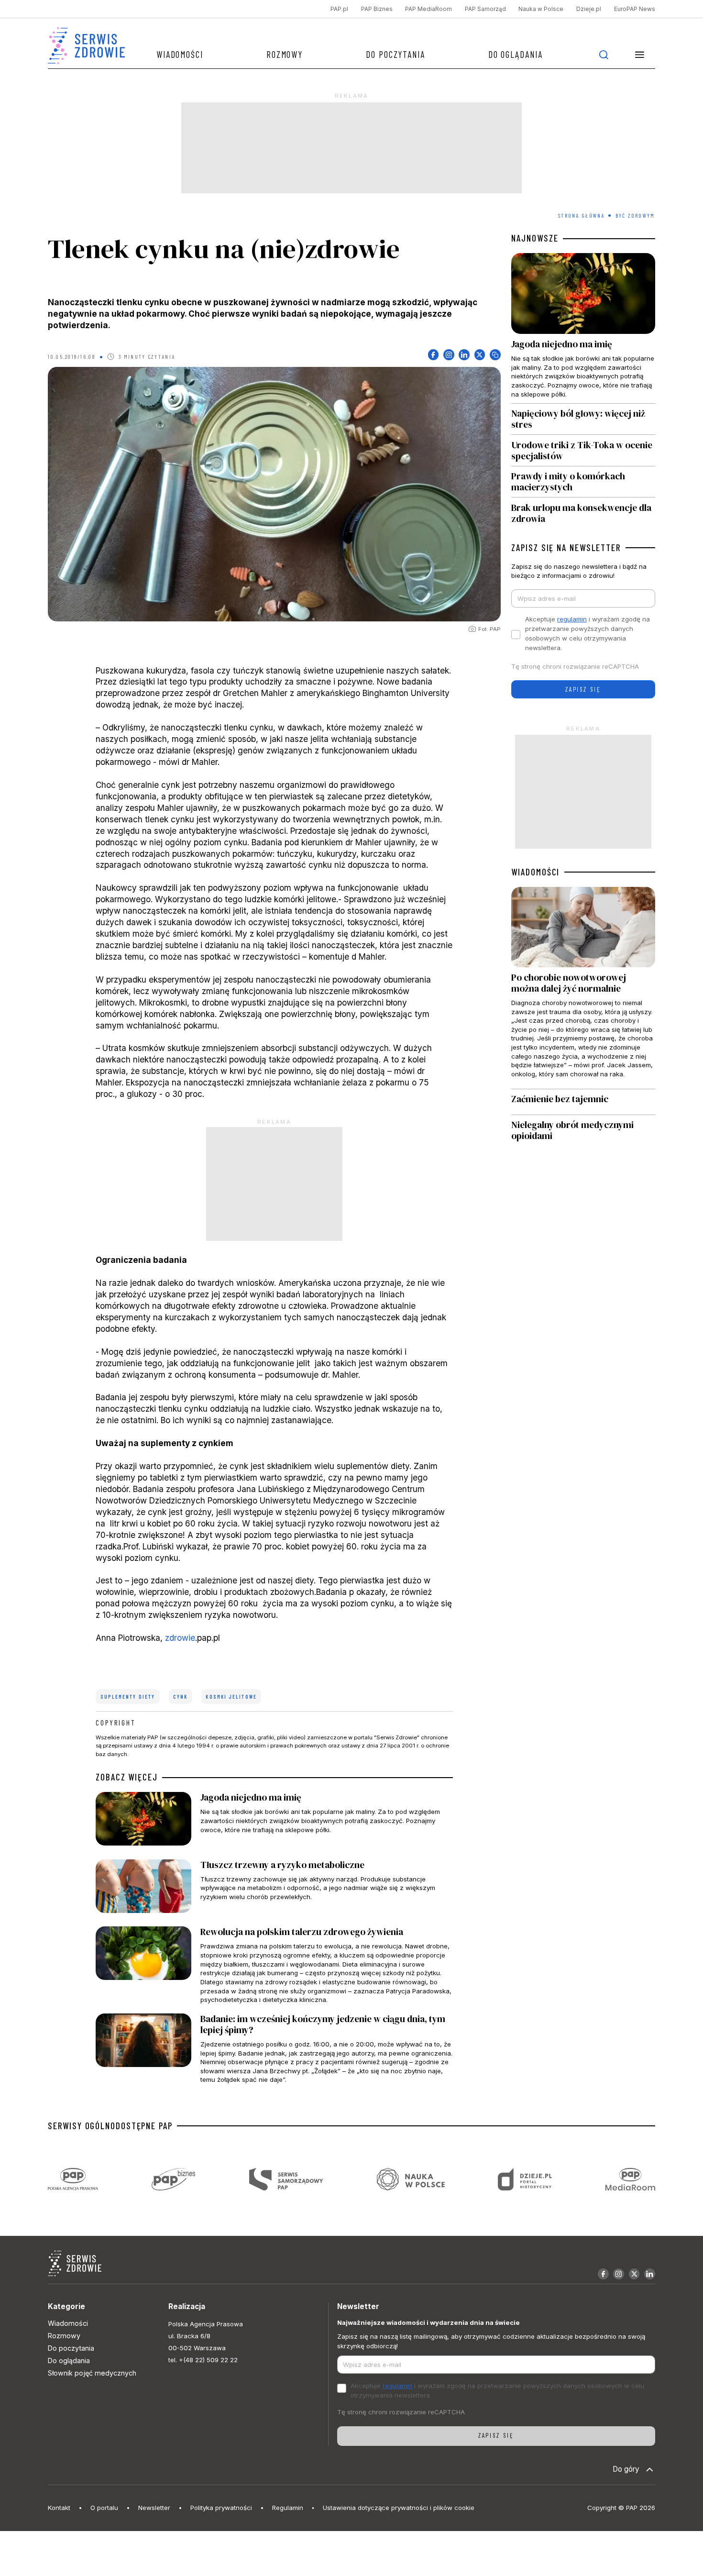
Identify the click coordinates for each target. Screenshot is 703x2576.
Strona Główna (582, 216)
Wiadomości (180, 54)
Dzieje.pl (589, 9)
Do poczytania (395, 54)
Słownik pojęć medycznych (92, 2373)
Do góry (626, 2469)
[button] (640, 55)
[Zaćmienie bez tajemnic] (583, 1102)
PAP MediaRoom (428, 9)
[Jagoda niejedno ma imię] (274, 1821)
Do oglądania (516, 54)
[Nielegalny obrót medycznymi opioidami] (583, 1131)
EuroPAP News (635, 9)
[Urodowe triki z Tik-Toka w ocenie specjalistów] (583, 450)
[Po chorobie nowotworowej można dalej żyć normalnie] (583, 988)
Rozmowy (285, 54)
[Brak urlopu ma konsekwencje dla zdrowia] (583, 511)
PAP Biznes (377, 9)
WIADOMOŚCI (535, 872)
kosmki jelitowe (231, 1697)
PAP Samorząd (485, 9)
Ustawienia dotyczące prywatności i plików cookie (399, 2508)
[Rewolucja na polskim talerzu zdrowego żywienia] (274, 1965)
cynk (180, 1697)
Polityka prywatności (221, 2508)
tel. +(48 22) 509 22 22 (203, 2360)
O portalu (104, 2508)
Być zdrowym (635, 216)
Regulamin (288, 2508)
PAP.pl (339, 9)
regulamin (572, 619)
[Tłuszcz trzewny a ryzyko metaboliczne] (274, 1889)
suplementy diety (128, 1697)
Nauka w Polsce (541, 9)
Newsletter (154, 2508)
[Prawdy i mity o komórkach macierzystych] (583, 482)
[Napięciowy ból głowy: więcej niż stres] (583, 419)
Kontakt (59, 2508)
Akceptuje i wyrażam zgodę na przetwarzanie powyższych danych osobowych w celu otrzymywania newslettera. (588, 633)
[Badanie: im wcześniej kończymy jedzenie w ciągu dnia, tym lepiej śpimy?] (274, 2049)
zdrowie (180, 1638)
